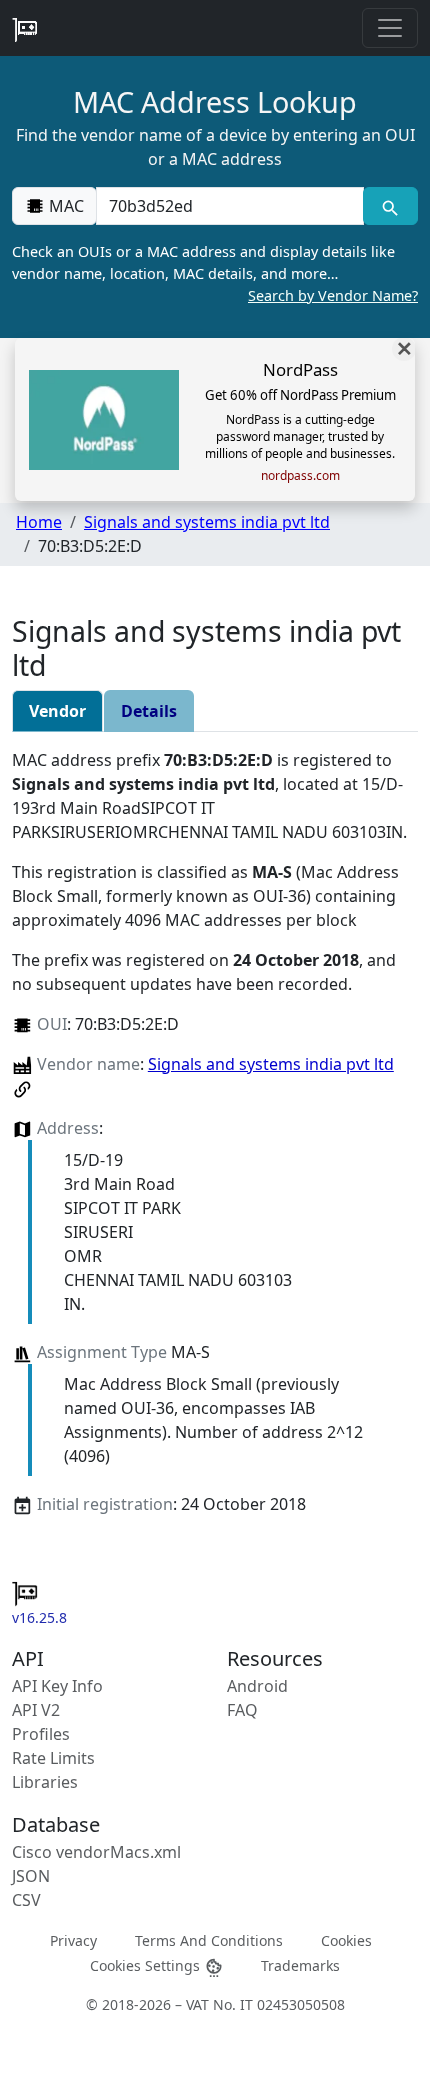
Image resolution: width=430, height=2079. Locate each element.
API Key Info (57, 1686)
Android (257, 1686)
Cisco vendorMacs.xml (96, 1852)
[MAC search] (390, 206)
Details (149, 711)
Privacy (73, 1940)
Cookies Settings (147, 1965)
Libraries (45, 1782)
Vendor (57, 711)
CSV (26, 1900)
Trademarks (300, 1965)
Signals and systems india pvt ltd (207, 522)
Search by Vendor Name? (333, 295)
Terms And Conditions (209, 1940)
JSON (31, 1876)
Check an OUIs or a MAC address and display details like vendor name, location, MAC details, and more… (215, 273)
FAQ (242, 1710)
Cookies (346, 1940)
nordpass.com (300, 476)
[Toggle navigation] (390, 28)
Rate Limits (53, 1758)
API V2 (36, 1710)
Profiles (41, 1734)
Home (39, 522)
